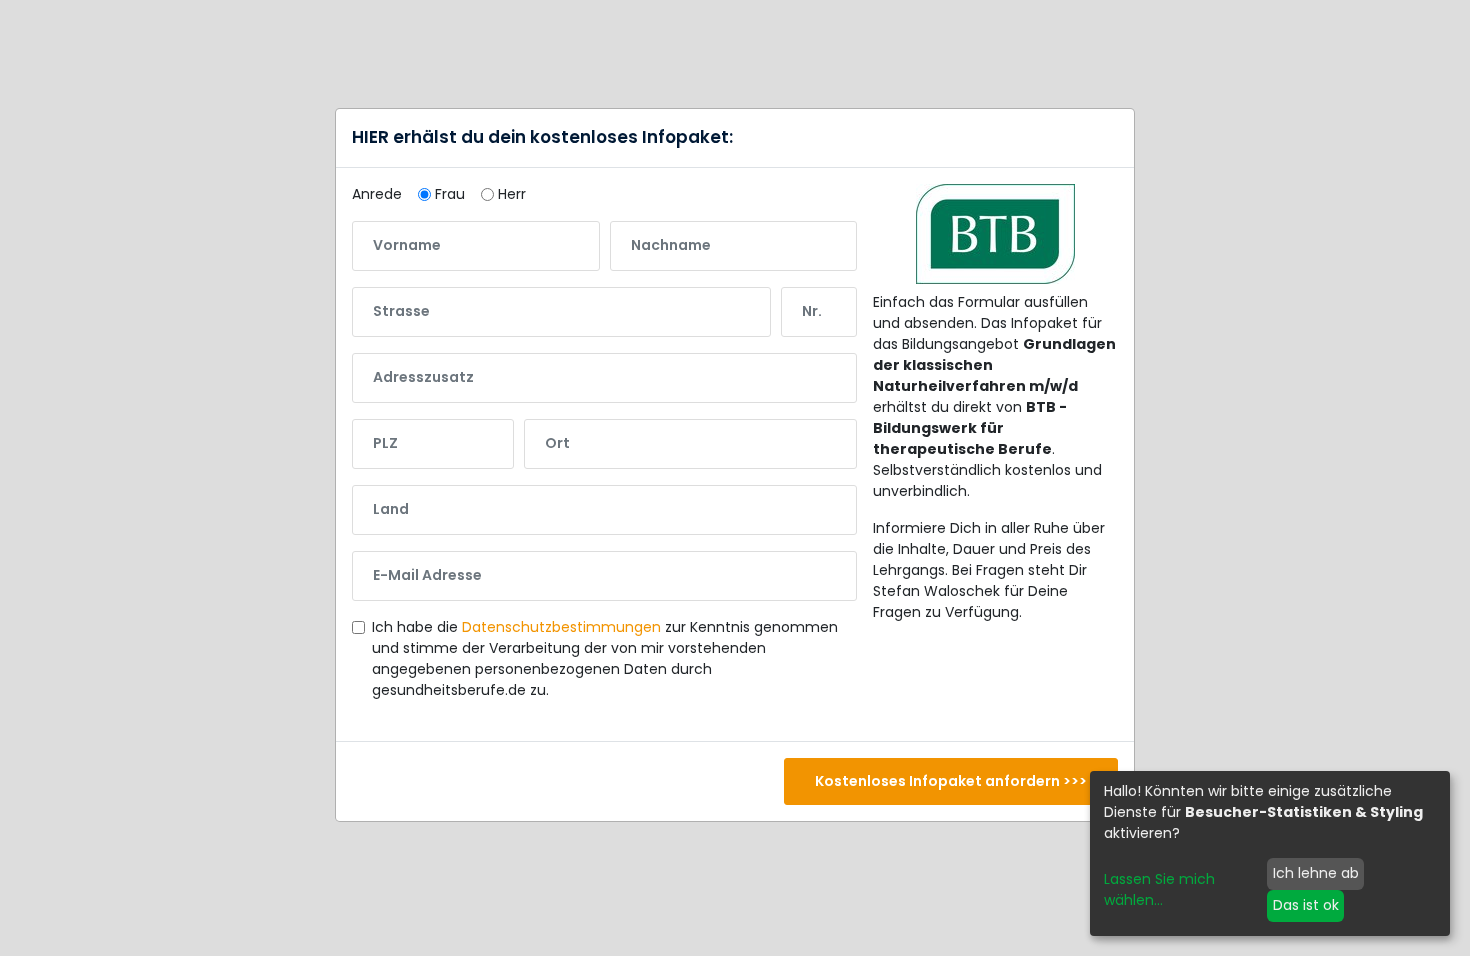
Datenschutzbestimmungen (561, 627)
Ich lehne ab (1316, 873)
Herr (512, 194)
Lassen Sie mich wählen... (1159, 889)
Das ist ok (1306, 905)
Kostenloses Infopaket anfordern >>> (951, 781)
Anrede (377, 194)
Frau (450, 194)
